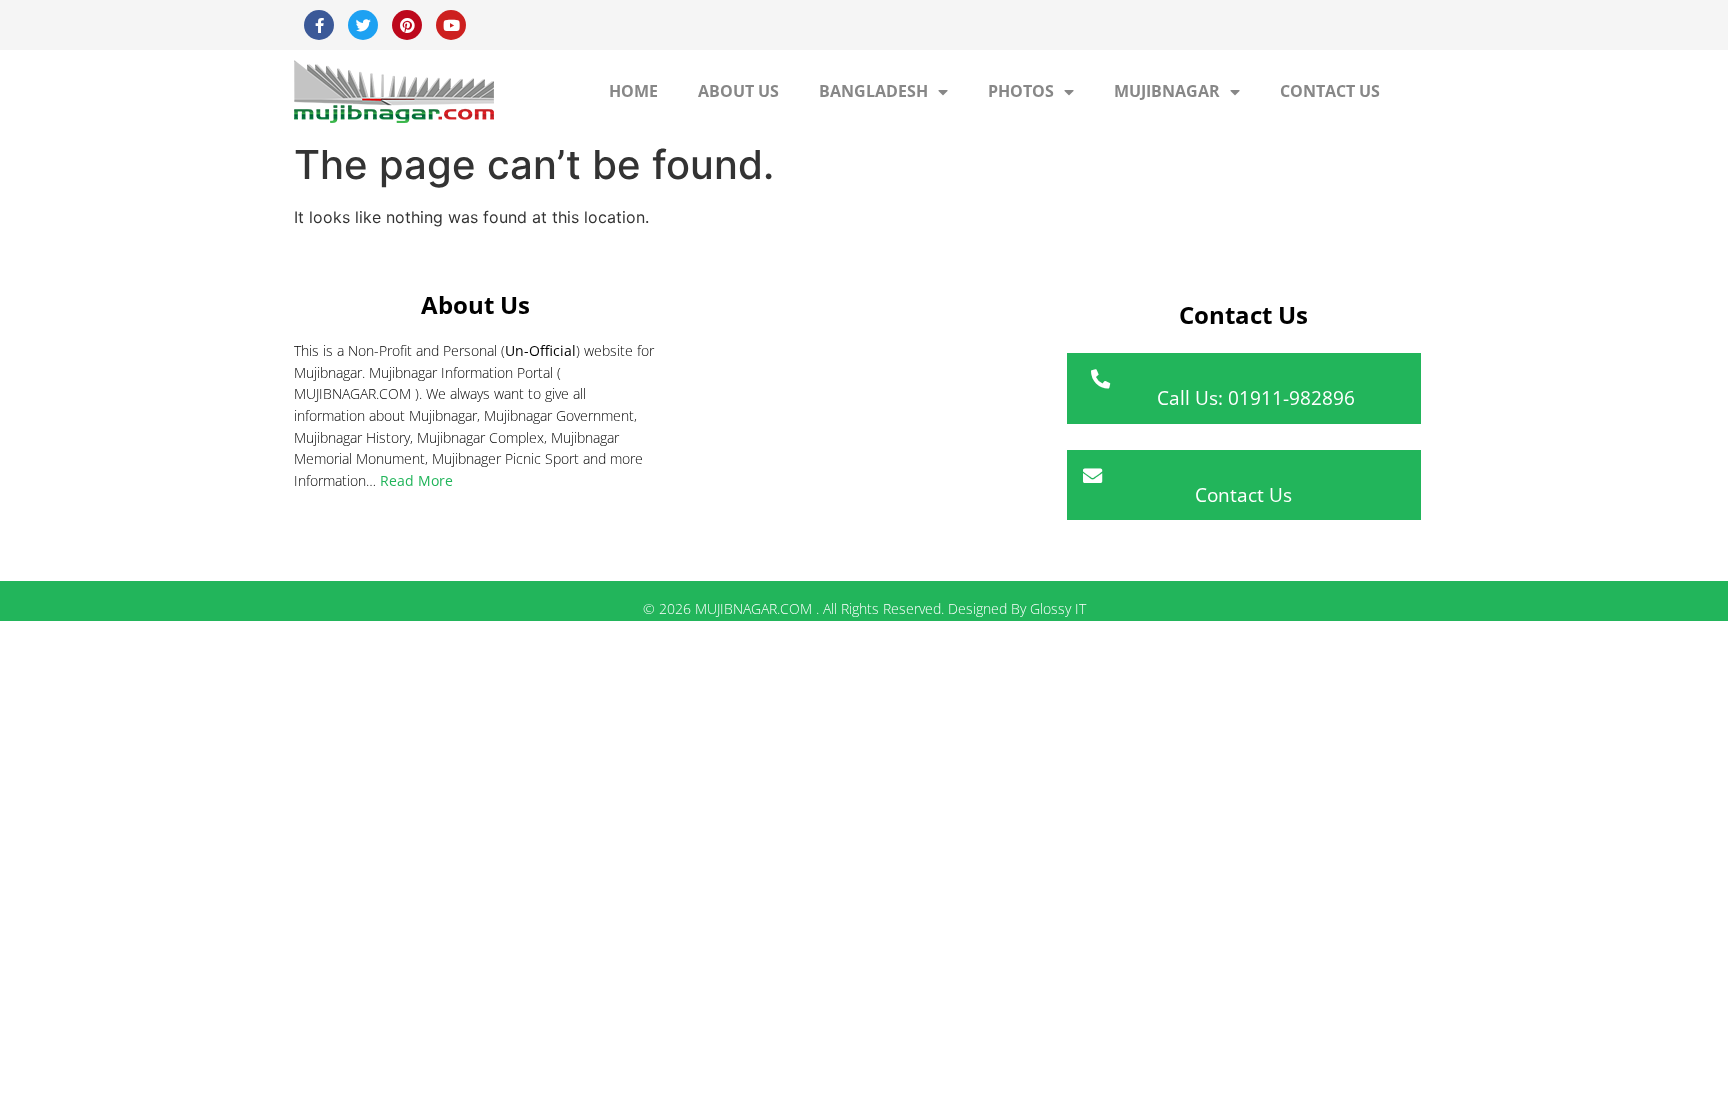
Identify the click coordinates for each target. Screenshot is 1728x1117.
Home (633, 91)
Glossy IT (1058, 608)
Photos (1021, 91)
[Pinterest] (407, 25)
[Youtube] (451, 25)
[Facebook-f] (319, 25)
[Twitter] (363, 25)
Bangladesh (873, 91)
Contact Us (1330, 91)
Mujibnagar (1167, 91)
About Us (738, 91)
